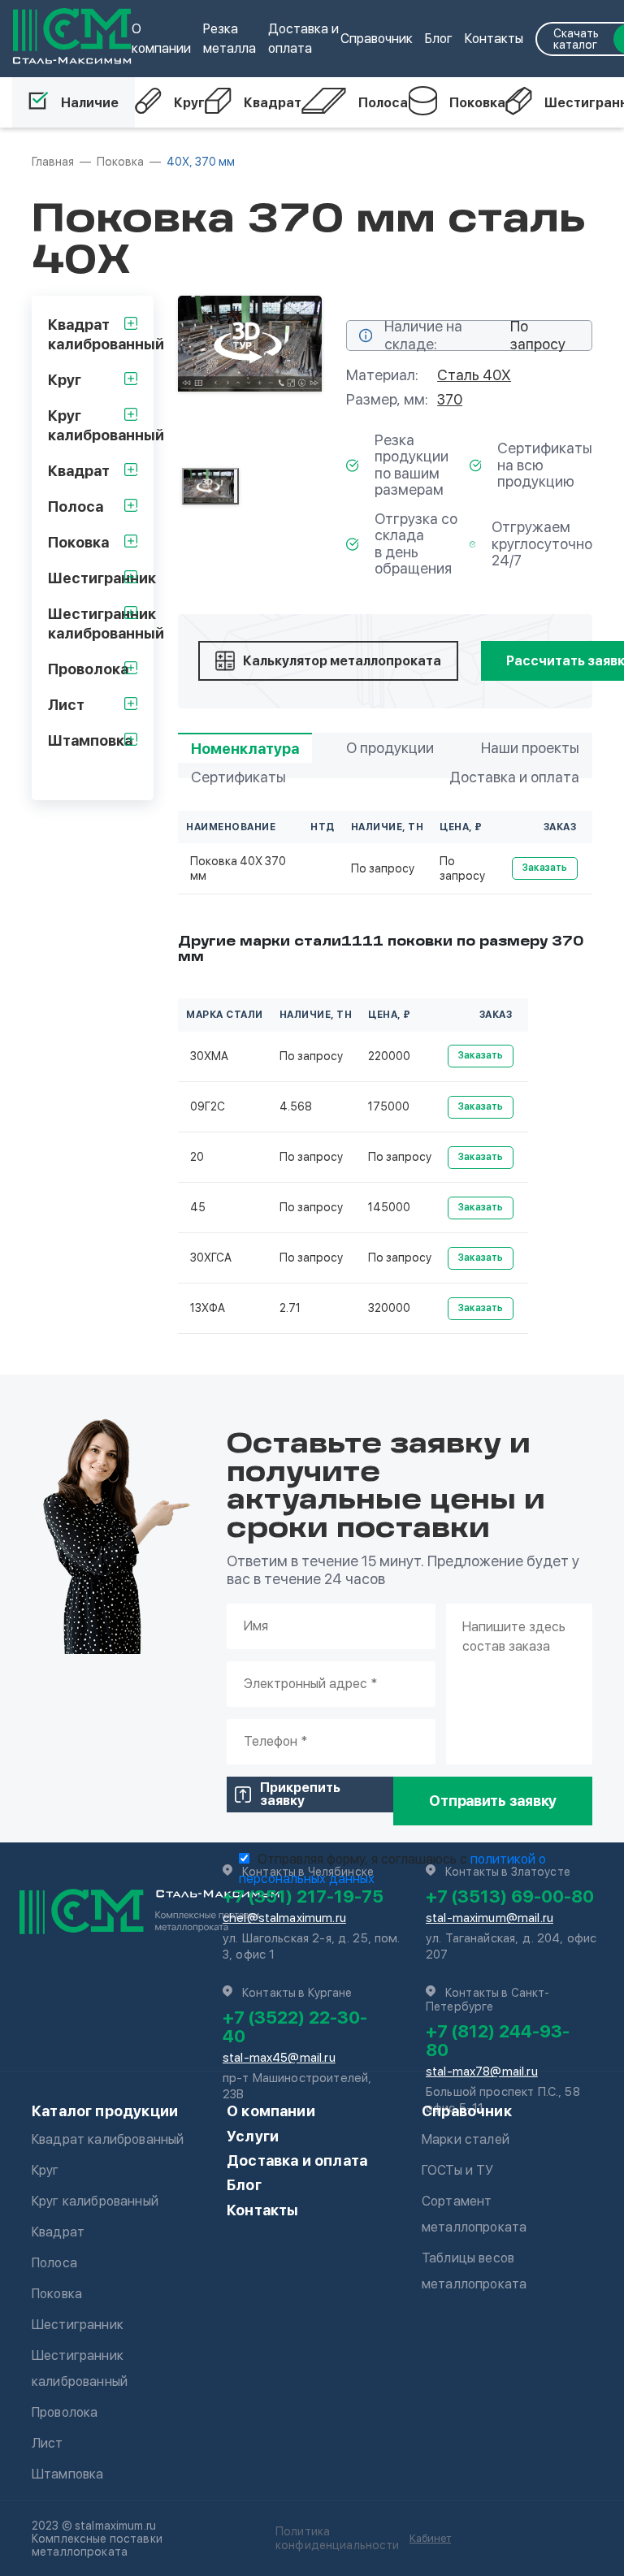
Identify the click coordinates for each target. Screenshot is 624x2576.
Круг (189, 103)
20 (197, 1157)
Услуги (253, 2136)
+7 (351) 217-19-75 (303, 1896)
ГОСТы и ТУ (458, 2170)
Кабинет (430, 2538)
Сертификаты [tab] (238, 777)
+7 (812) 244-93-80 (498, 2040)
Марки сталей (466, 2139)
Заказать (545, 868)
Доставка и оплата (297, 2160)
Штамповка (67, 2474)
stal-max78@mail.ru (482, 2072)
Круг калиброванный (95, 2201)
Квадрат (273, 103)
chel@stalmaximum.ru (284, 1918)
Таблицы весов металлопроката (474, 2271)
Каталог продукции (105, 2111)
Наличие (90, 103)
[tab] (210, 486)
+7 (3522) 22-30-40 (295, 2026)
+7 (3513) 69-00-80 (510, 1896)
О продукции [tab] (390, 748)
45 (198, 1207)
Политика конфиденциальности (338, 2538)
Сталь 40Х (474, 375)
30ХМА (209, 1056)
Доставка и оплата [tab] (514, 777)
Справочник (377, 39)
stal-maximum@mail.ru (490, 1918)
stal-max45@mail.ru (279, 2058)
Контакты (494, 39)
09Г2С (208, 1106)
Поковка (477, 103)
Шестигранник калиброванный (80, 2368)
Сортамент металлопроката (474, 2214)
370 (450, 399)
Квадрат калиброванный (108, 2139)
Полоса (383, 103)
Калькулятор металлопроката (342, 661)
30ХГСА (211, 1258)
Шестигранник (78, 2325)
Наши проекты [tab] (530, 748)
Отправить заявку (493, 1801)
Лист (48, 2443)
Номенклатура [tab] (245, 749)
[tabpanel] (250, 344)
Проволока (65, 2412)
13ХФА (208, 1308)
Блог (439, 39)
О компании (271, 2111)
